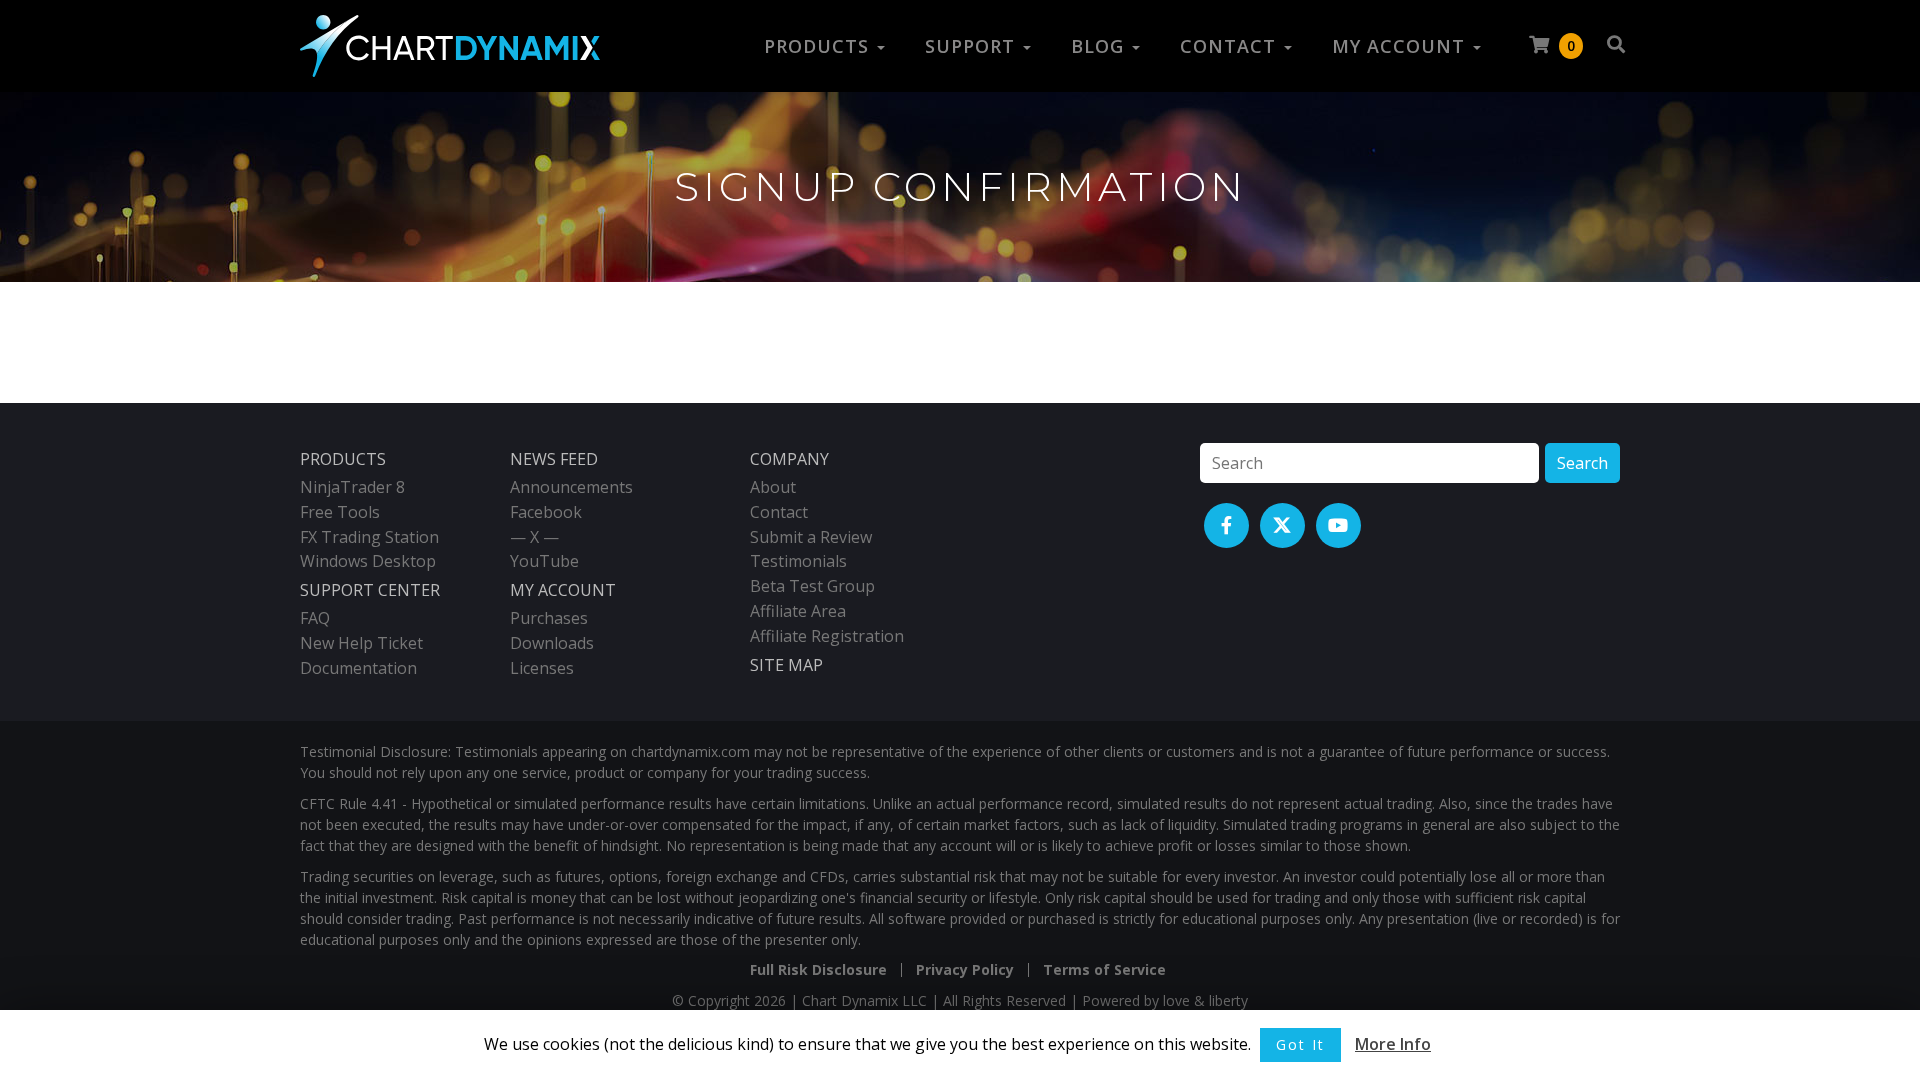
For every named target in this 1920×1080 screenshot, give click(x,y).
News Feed (554, 459)
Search (1582, 463)
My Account (1401, 46)
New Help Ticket (361, 643)
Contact (1231, 46)
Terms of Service (1104, 970)
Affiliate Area (798, 611)
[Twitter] (1282, 525)
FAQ (315, 618)
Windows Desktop (368, 561)
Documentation (358, 668)
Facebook (546, 512)
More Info (1393, 1044)
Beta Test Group (812, 586)
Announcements (571, 487)
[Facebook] (1226, 525)
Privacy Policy (965, 970)
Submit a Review (811, 537)
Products (819, 46)
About (773, 487)
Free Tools (340, 512)
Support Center (370, 590)
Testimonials (798, 561)
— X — (534, 537)
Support (973, 46)
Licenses (542, 668)
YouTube (544, 561)
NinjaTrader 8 (352, 487)
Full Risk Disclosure (818, 970)
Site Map (786, 665)
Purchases (549, 618)
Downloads (552, 643)
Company (789, 459)
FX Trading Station (369, 537)
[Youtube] (1338, 525)
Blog (1100, 46)
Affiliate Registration (827, 636)
